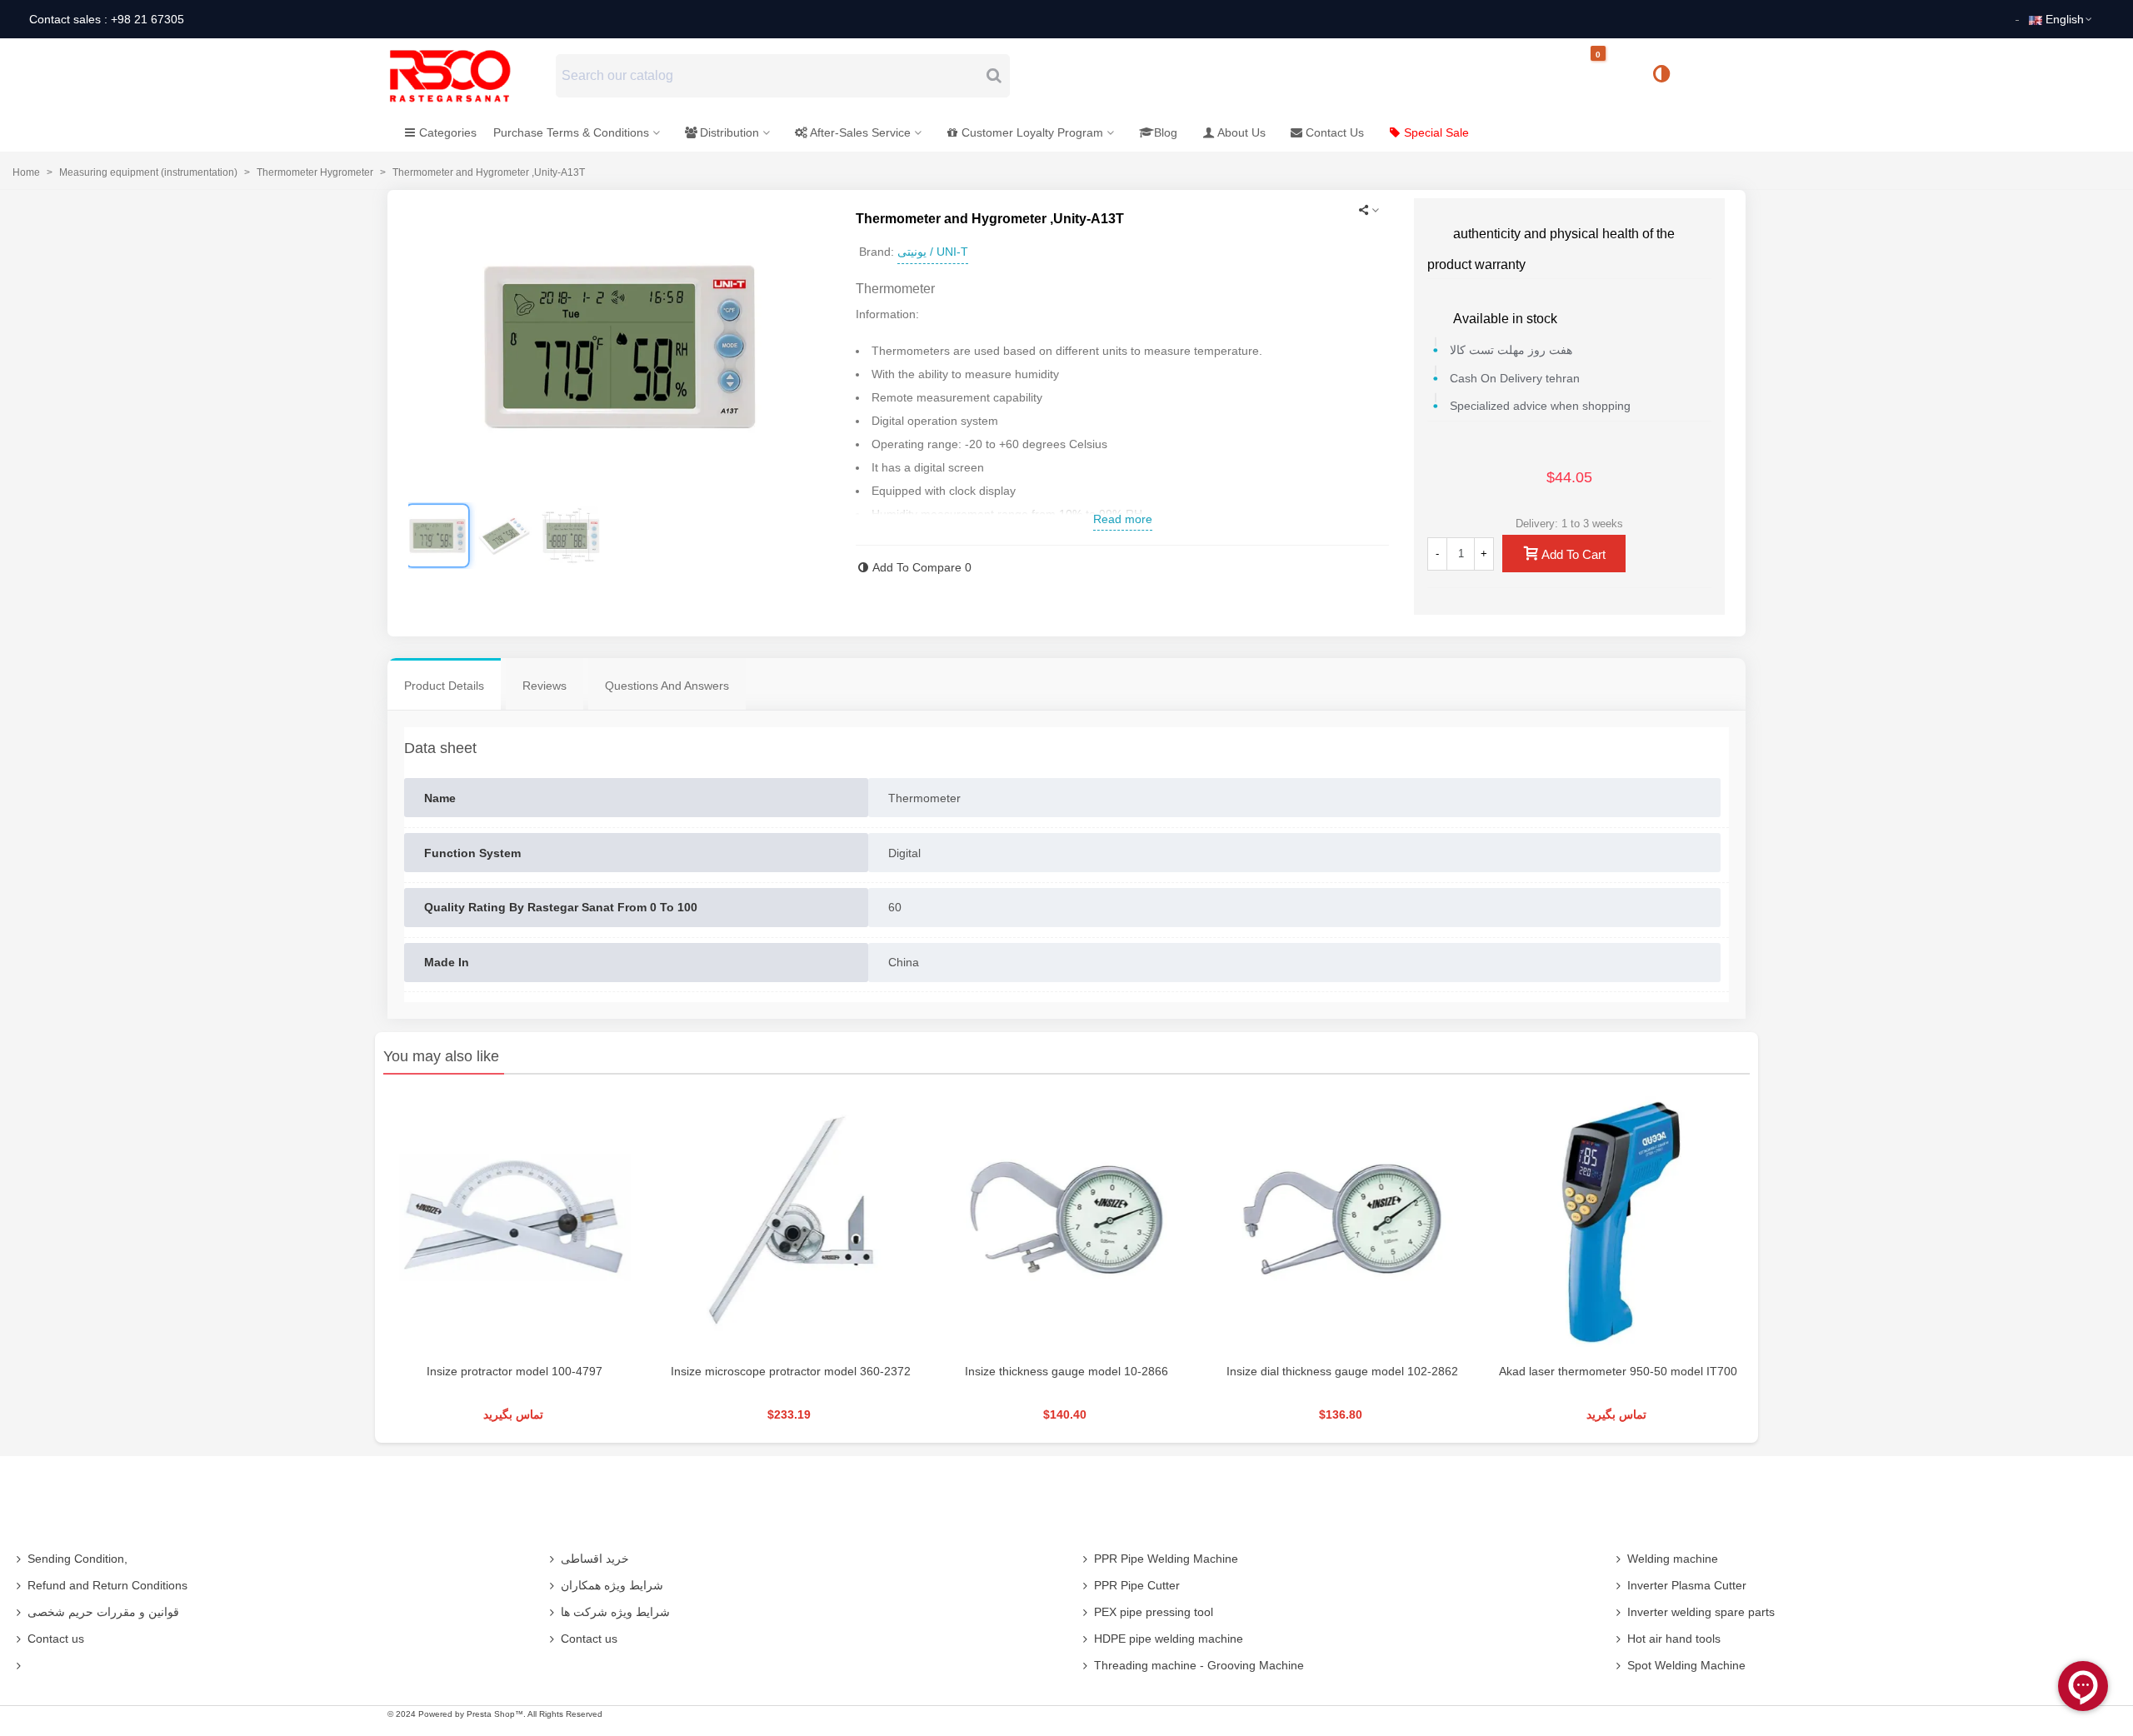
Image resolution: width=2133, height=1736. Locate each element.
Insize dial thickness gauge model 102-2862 (1342, 1371)
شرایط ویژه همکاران (612, 1585)
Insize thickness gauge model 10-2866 (1066, 1371)
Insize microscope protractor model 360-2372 (791, 1371)
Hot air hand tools (1674, 1639)
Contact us (56, 1639)
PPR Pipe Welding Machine (1166, 1559)
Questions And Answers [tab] (667, 686)
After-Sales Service (860, 132)
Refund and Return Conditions (107, 1585)
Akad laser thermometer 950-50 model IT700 (1618, 1371)
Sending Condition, (77, 1559)
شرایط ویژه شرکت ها (615, 1612)
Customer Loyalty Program (1032, 132)
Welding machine (1673, 1559)
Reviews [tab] (544, 686)
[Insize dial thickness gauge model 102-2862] (1343, 1222)
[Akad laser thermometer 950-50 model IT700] (1618, 1222)
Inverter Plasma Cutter (1687, 1585)
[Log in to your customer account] (1717, 75)
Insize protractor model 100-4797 (515, 1371)
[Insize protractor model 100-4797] (515, 1222)
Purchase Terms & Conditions (571, 132)
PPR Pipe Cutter (1137, 1585)
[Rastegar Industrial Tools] (468, 76)
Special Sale (1436, 132)
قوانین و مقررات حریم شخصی (103, 1612)
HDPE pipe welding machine (1169, 1639)
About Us (1241, 132)
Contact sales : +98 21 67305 (107, 19)
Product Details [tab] (444, 686)
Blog (1166, 132)
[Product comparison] (1667, 76)
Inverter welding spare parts (1701, 1612)
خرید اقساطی (595, 1559)
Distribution (729, 132)
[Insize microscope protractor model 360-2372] (790, 1222)
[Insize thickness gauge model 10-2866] (1066, 1222)
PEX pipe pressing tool (1154, 1612)
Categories (448, 132)
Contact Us (1335, 132)
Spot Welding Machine (1686, 1665)
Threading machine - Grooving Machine (1199, 1665)
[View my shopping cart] (1612, 76)
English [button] (2065, 19)
